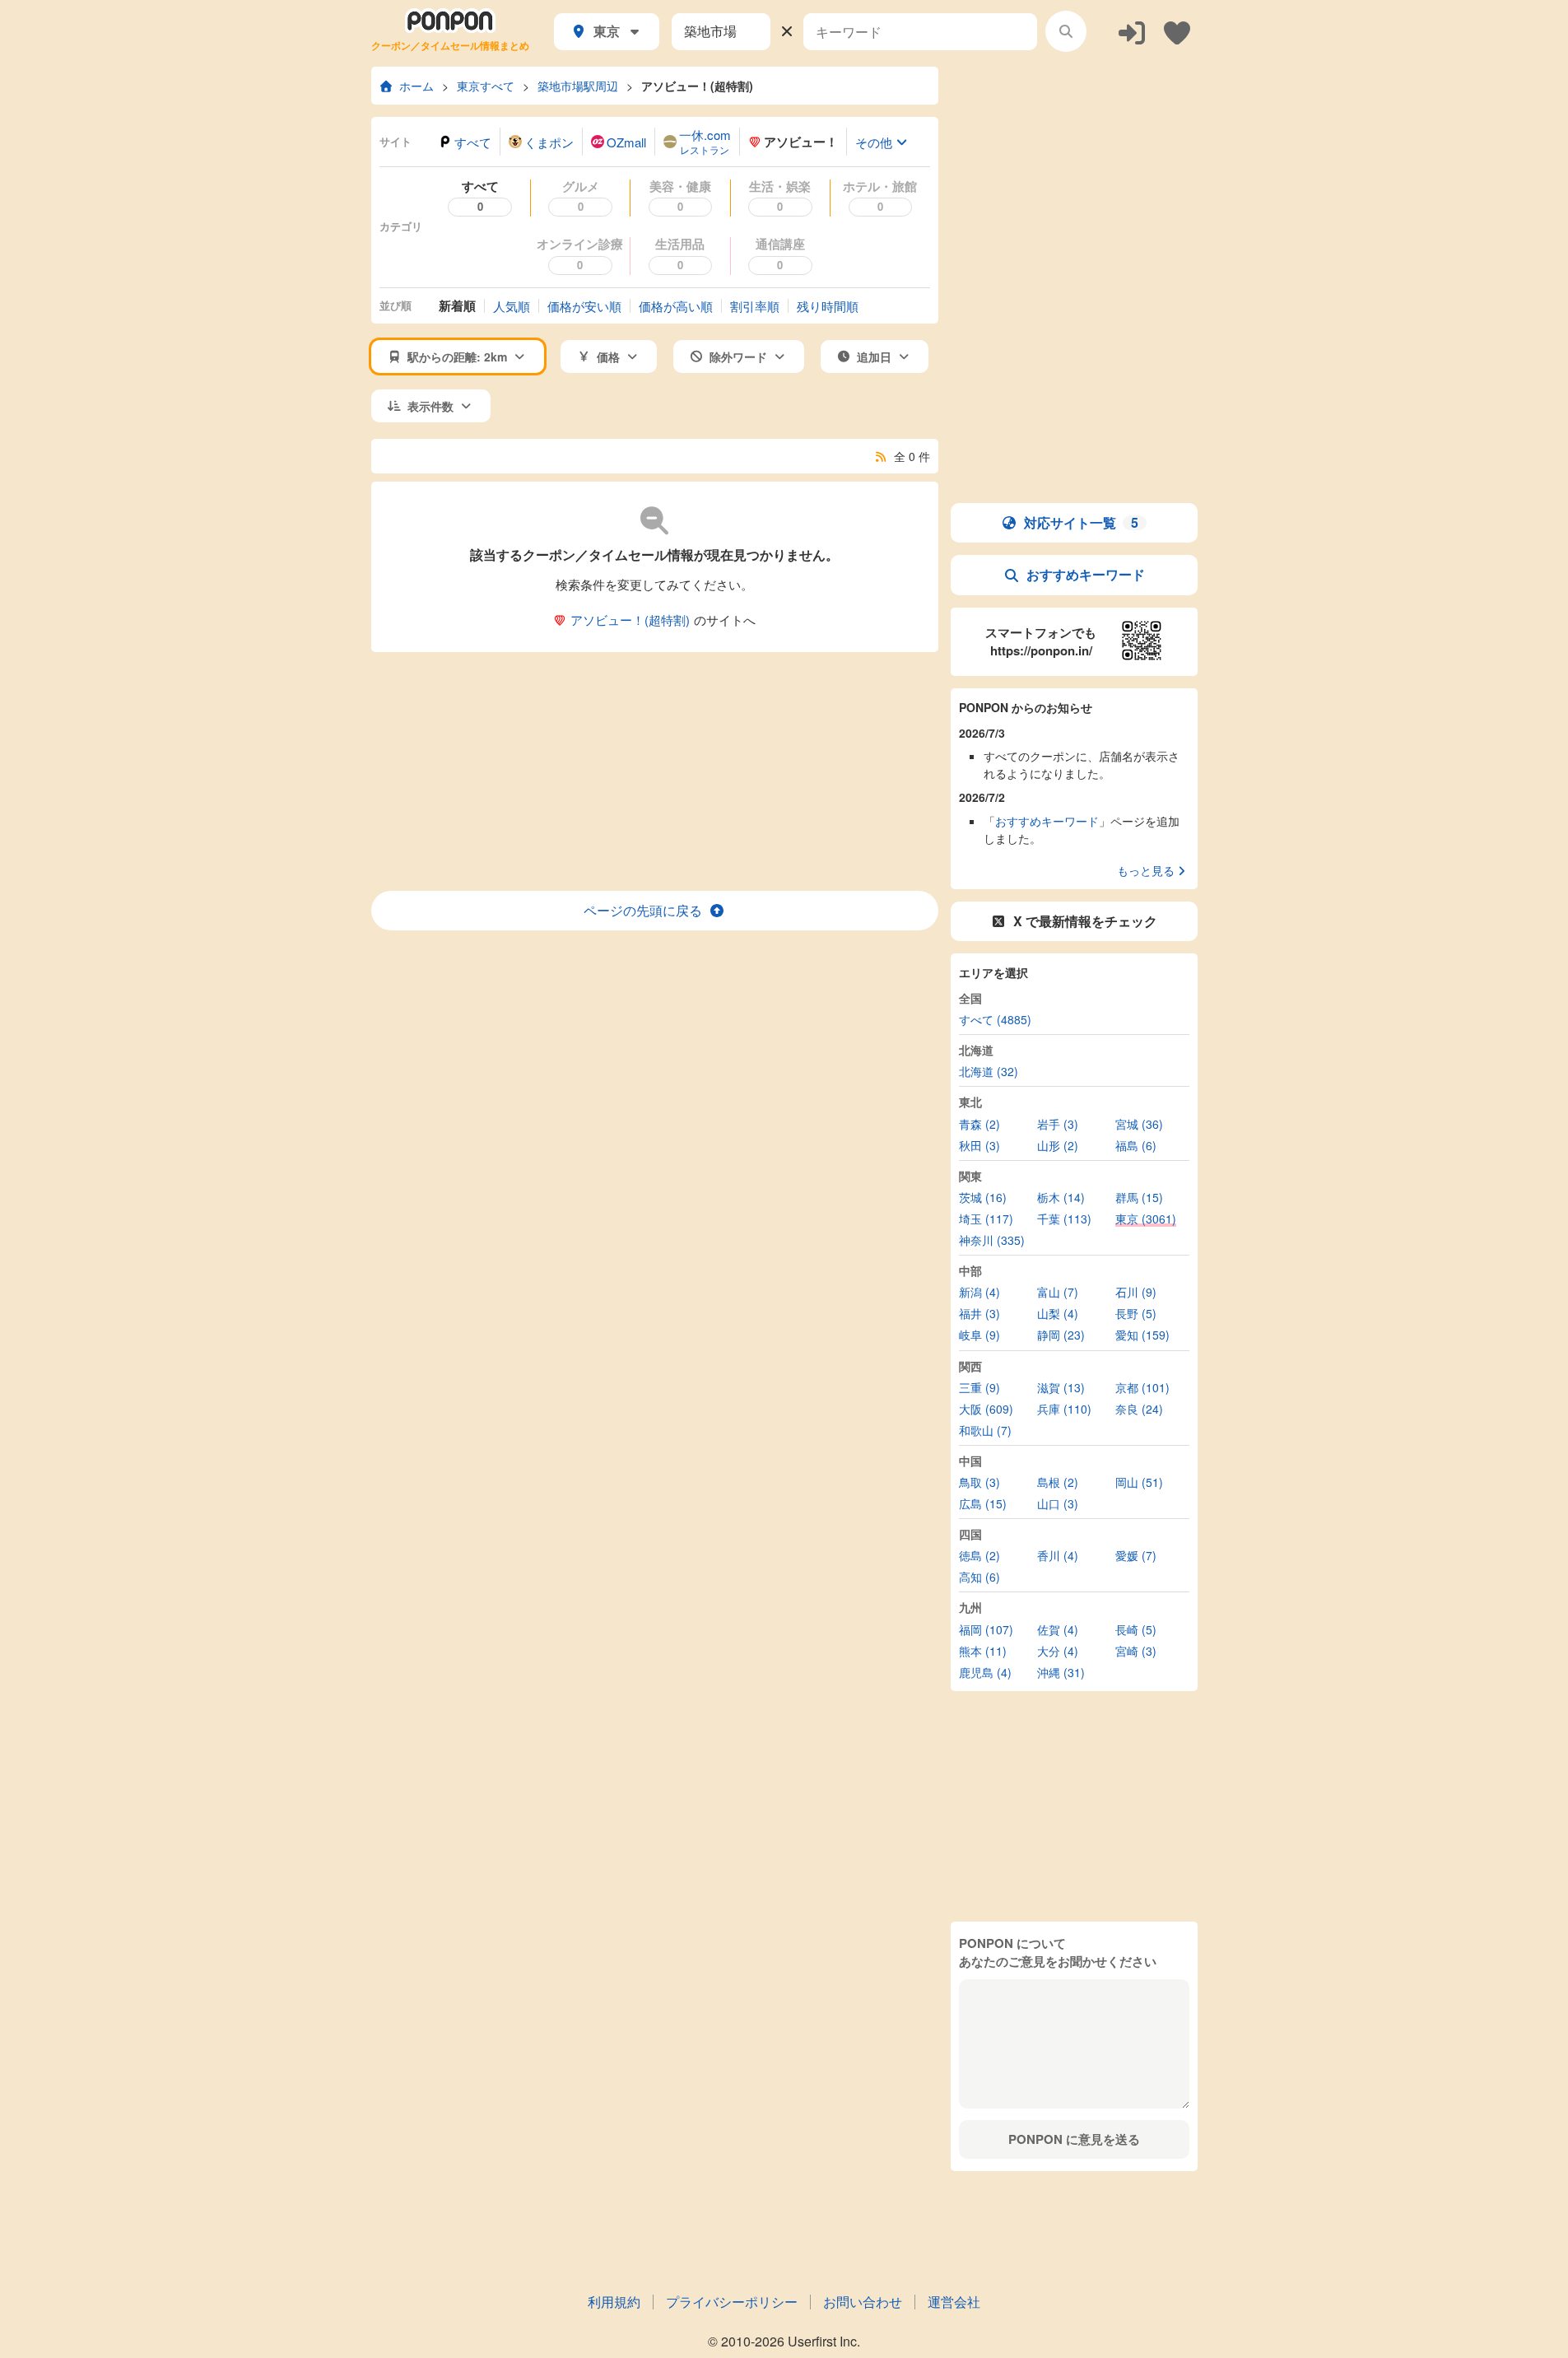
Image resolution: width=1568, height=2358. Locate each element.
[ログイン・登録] (1132, 32)
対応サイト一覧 (1081, 522)
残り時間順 (828, 306)
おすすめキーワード (1086, 574)
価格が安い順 (584, 306)
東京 (607, 31)
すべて (473, 142)
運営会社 (954, 2302)
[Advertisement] (654, 771)
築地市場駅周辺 (578, 86)
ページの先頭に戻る (643, 910)
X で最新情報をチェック (1085, 921)
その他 (874, 142)
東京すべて (486, 86)
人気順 (512, 306)
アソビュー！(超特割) (697, 86)
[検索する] (1066, 31)
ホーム (416, 86)
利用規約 (614, 2302)
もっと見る (1146, 870)
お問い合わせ (863, 2302)
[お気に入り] (1177, 32)
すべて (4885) (995, 1019)
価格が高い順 (676, 306)
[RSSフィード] (881, 456)
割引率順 (755, 306)
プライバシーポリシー (732, 2302)
